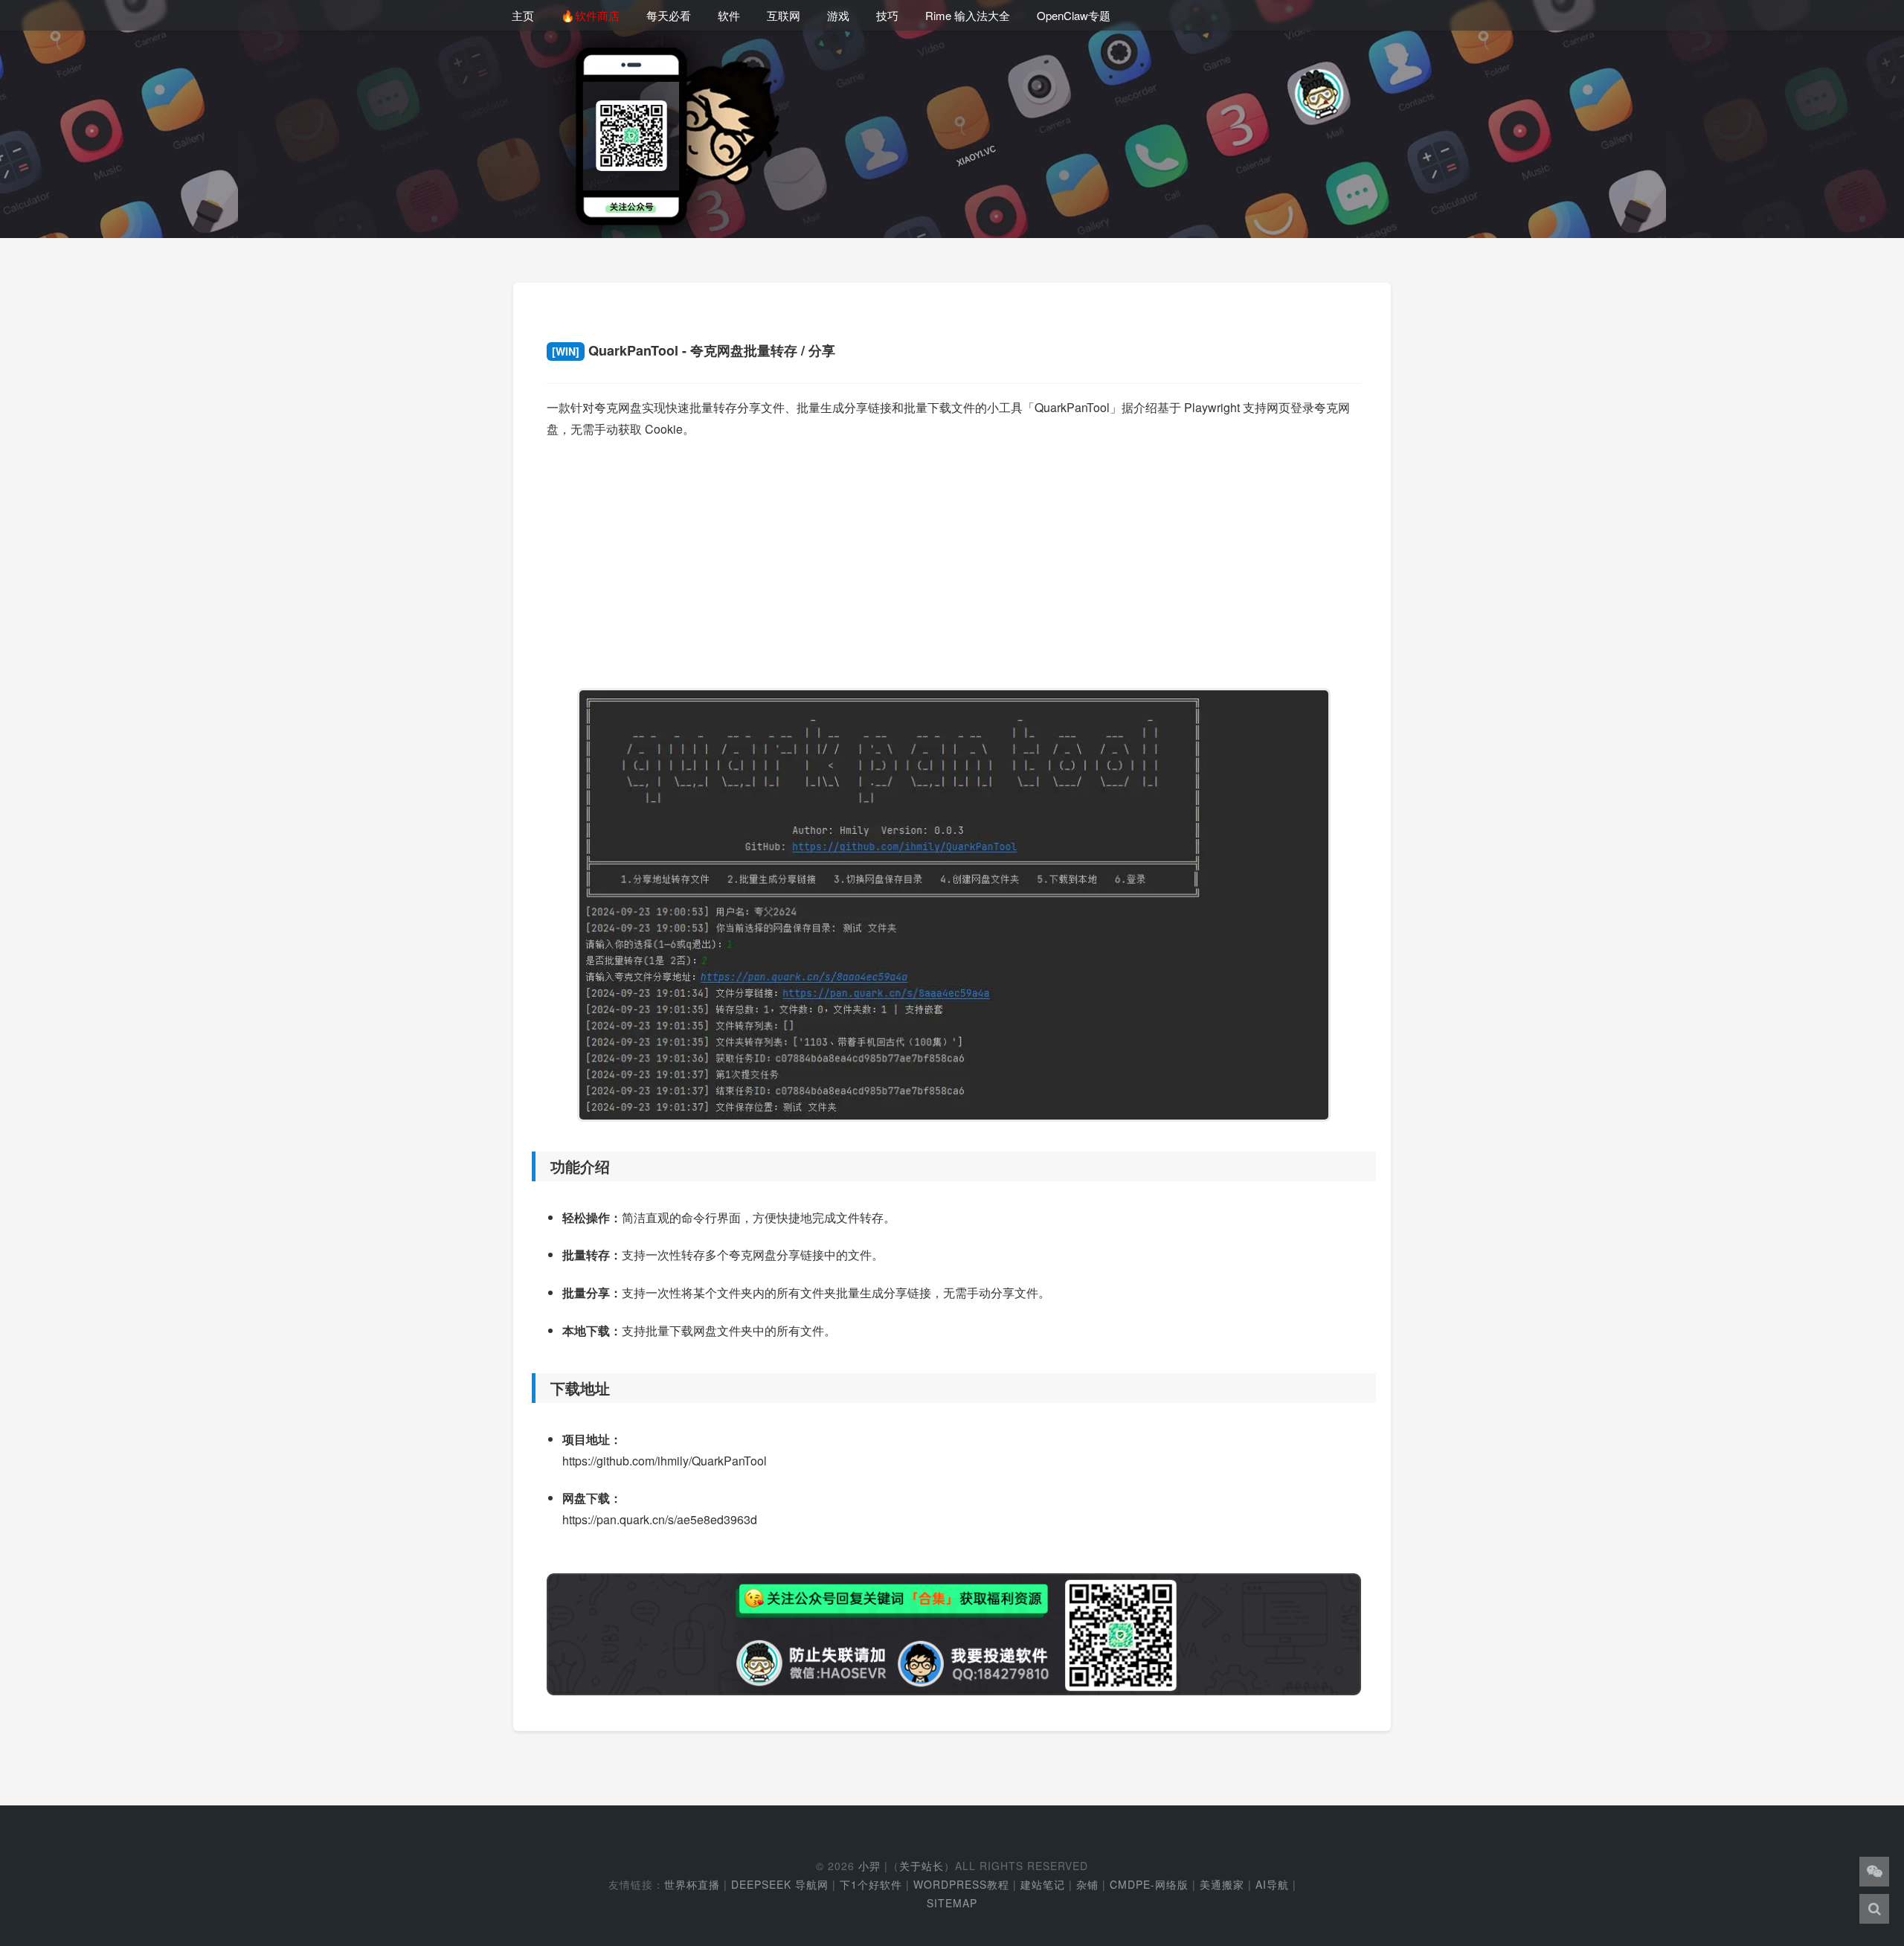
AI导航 (1272, 1884)
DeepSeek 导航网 (780, 1884)
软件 (729, 15)
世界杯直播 (692, 1884)
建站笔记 (1043, 1884)
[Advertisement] (954, 556)
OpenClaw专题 (1074, 15)
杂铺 (1087, 1884)
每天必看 (669, 15)
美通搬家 (1222, 1884)
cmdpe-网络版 (1149, 1884)
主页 (523, 15)
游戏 (838, 15)
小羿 (869, 1866)
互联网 (784, 15)
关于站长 (922, 1866)
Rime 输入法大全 (968, 15)
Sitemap (952, 1903)
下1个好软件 (871, 1884)
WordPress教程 (961, 1884)
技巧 (887, 15)
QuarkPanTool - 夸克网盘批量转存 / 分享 (694, 350)
